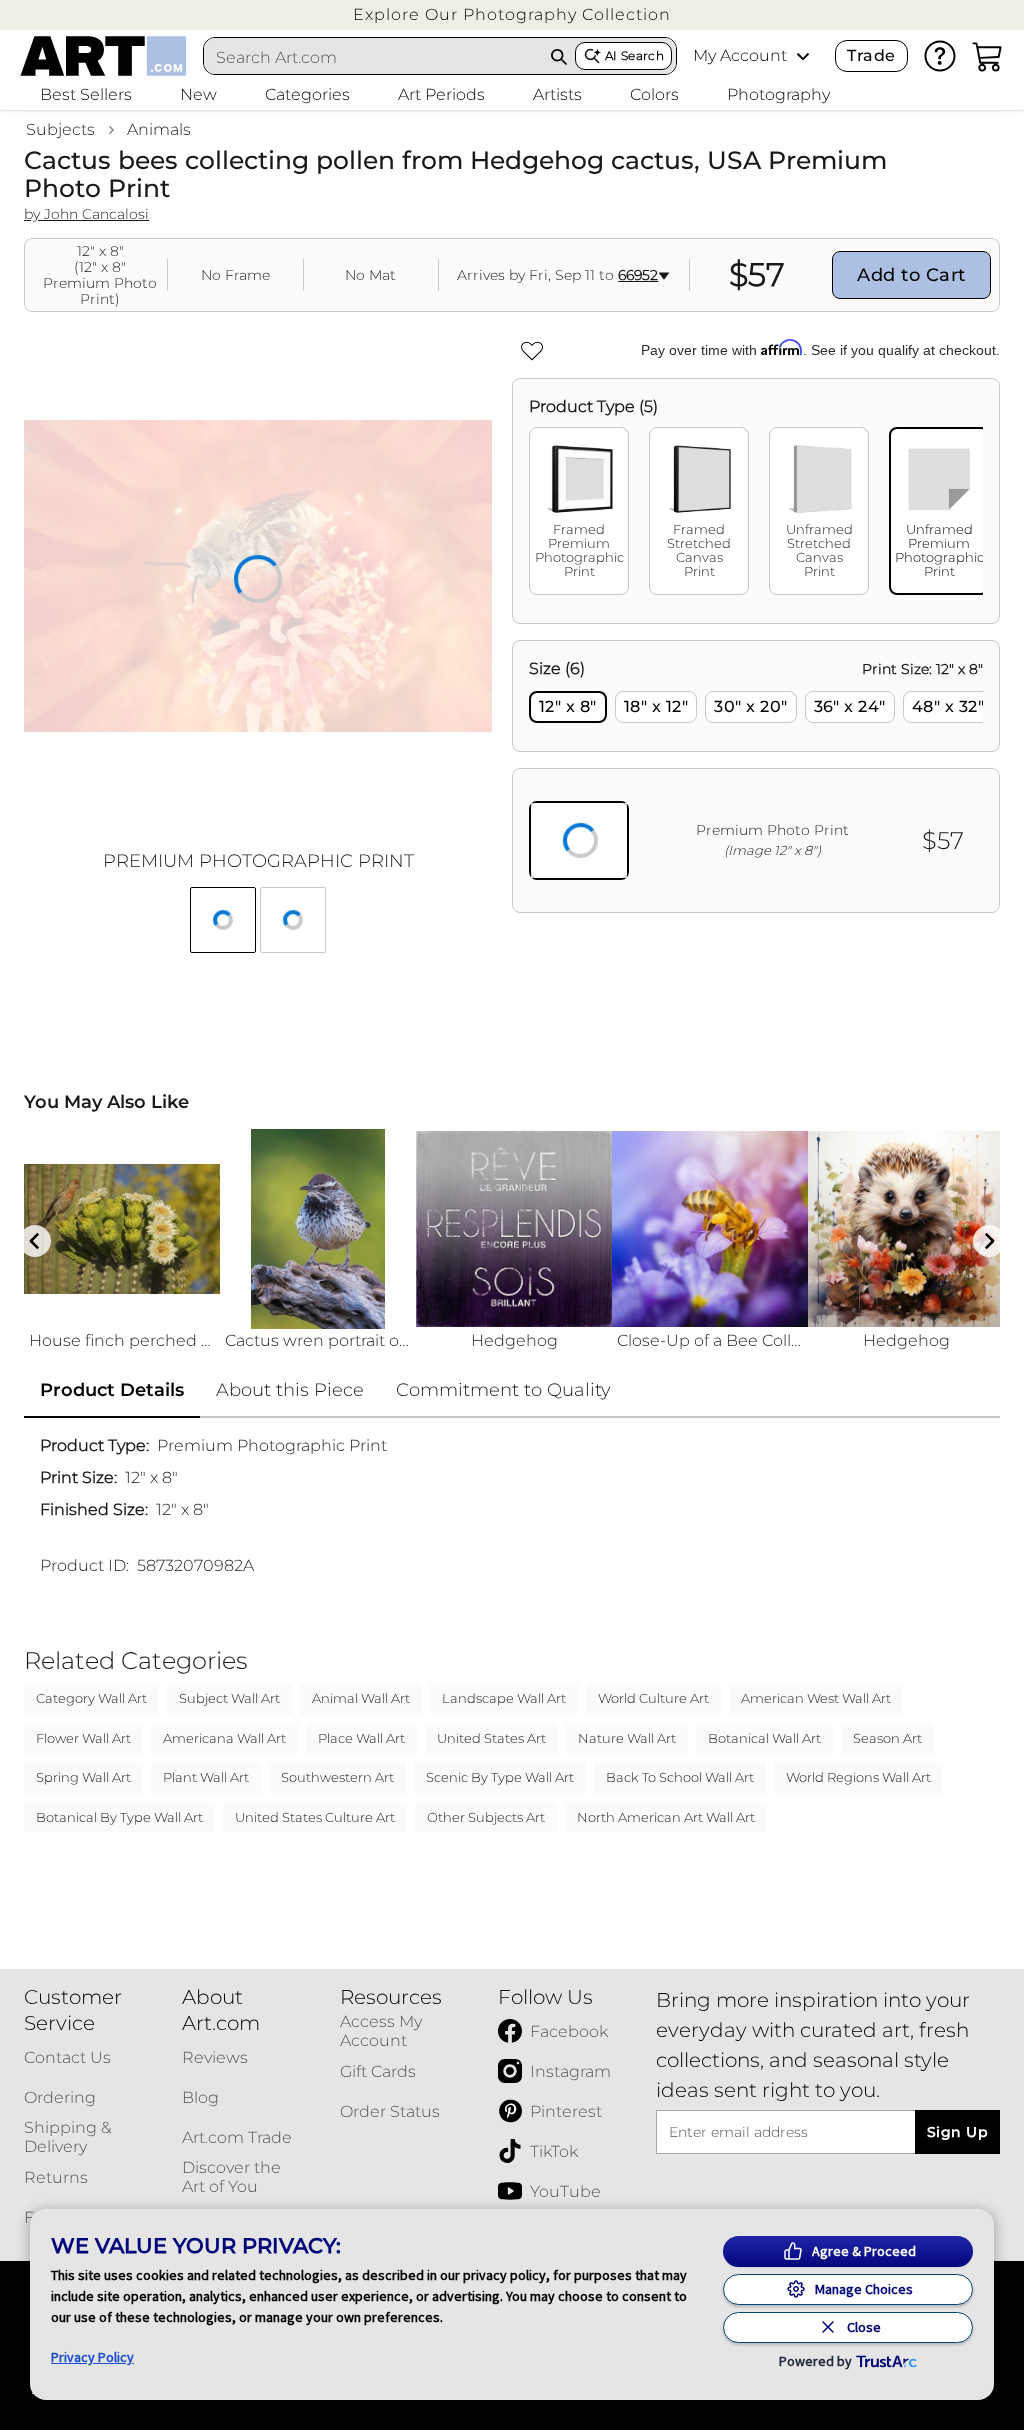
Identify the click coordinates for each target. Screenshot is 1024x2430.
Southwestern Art (337, 1777)
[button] (512, 14)
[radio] (568, 707)
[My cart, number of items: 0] (988, 56)
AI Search (634, 55)
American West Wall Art (816, 1698)
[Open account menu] (803, 56)
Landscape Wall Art (504, 1698)
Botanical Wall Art (764, 1738)
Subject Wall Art (229, 1698)
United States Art (491, 1738)
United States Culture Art (315, 1817)
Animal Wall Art (361, 1698)
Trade (871, 55)
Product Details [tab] (112, 1390)
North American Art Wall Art (666, 1817)
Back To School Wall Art (680, 1777)
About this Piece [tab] (290, 1390)
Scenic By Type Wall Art (500, 1777)
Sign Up (957, 2132)
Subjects (60, 129)
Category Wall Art (91, 1698)
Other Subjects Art (486, 1817)
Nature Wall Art (627, 1738)
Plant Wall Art (206, 1777)
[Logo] (103, 56)
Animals (159, 129)
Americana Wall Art (224, 1738)
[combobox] (374, 57)
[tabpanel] (756, 776)
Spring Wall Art (83, 1777)
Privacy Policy (92, 2357)
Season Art (887, 1738)
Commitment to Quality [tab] (503, 1390)
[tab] (579, 511)
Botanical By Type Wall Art (119, 1817)
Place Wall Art (361, 1738)
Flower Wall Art (83, 1738)
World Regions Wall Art (858, 1777)
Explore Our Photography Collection (512, 14)
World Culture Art (653, 1698)
